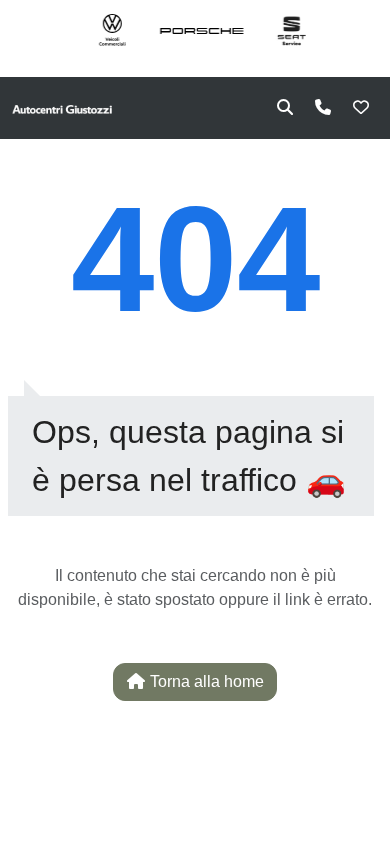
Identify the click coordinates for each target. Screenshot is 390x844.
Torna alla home (205, 681)
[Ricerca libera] (285, 108)
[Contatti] (323, 108)
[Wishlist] (361, 108)
